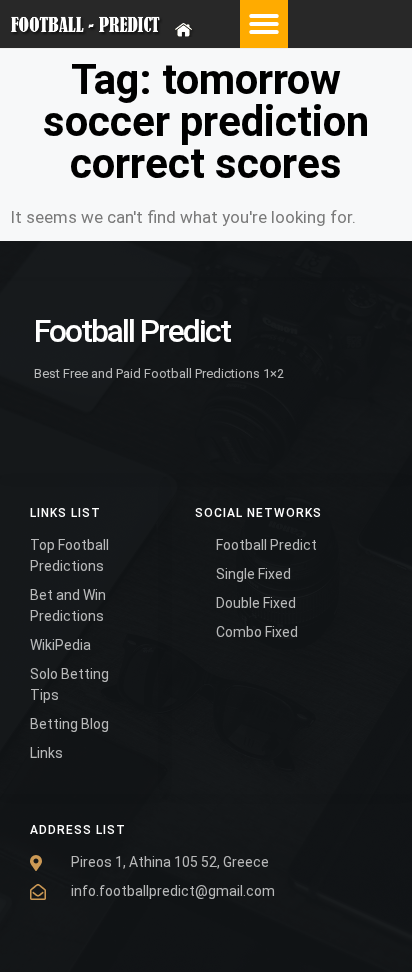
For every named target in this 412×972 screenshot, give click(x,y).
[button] (264, 24)
